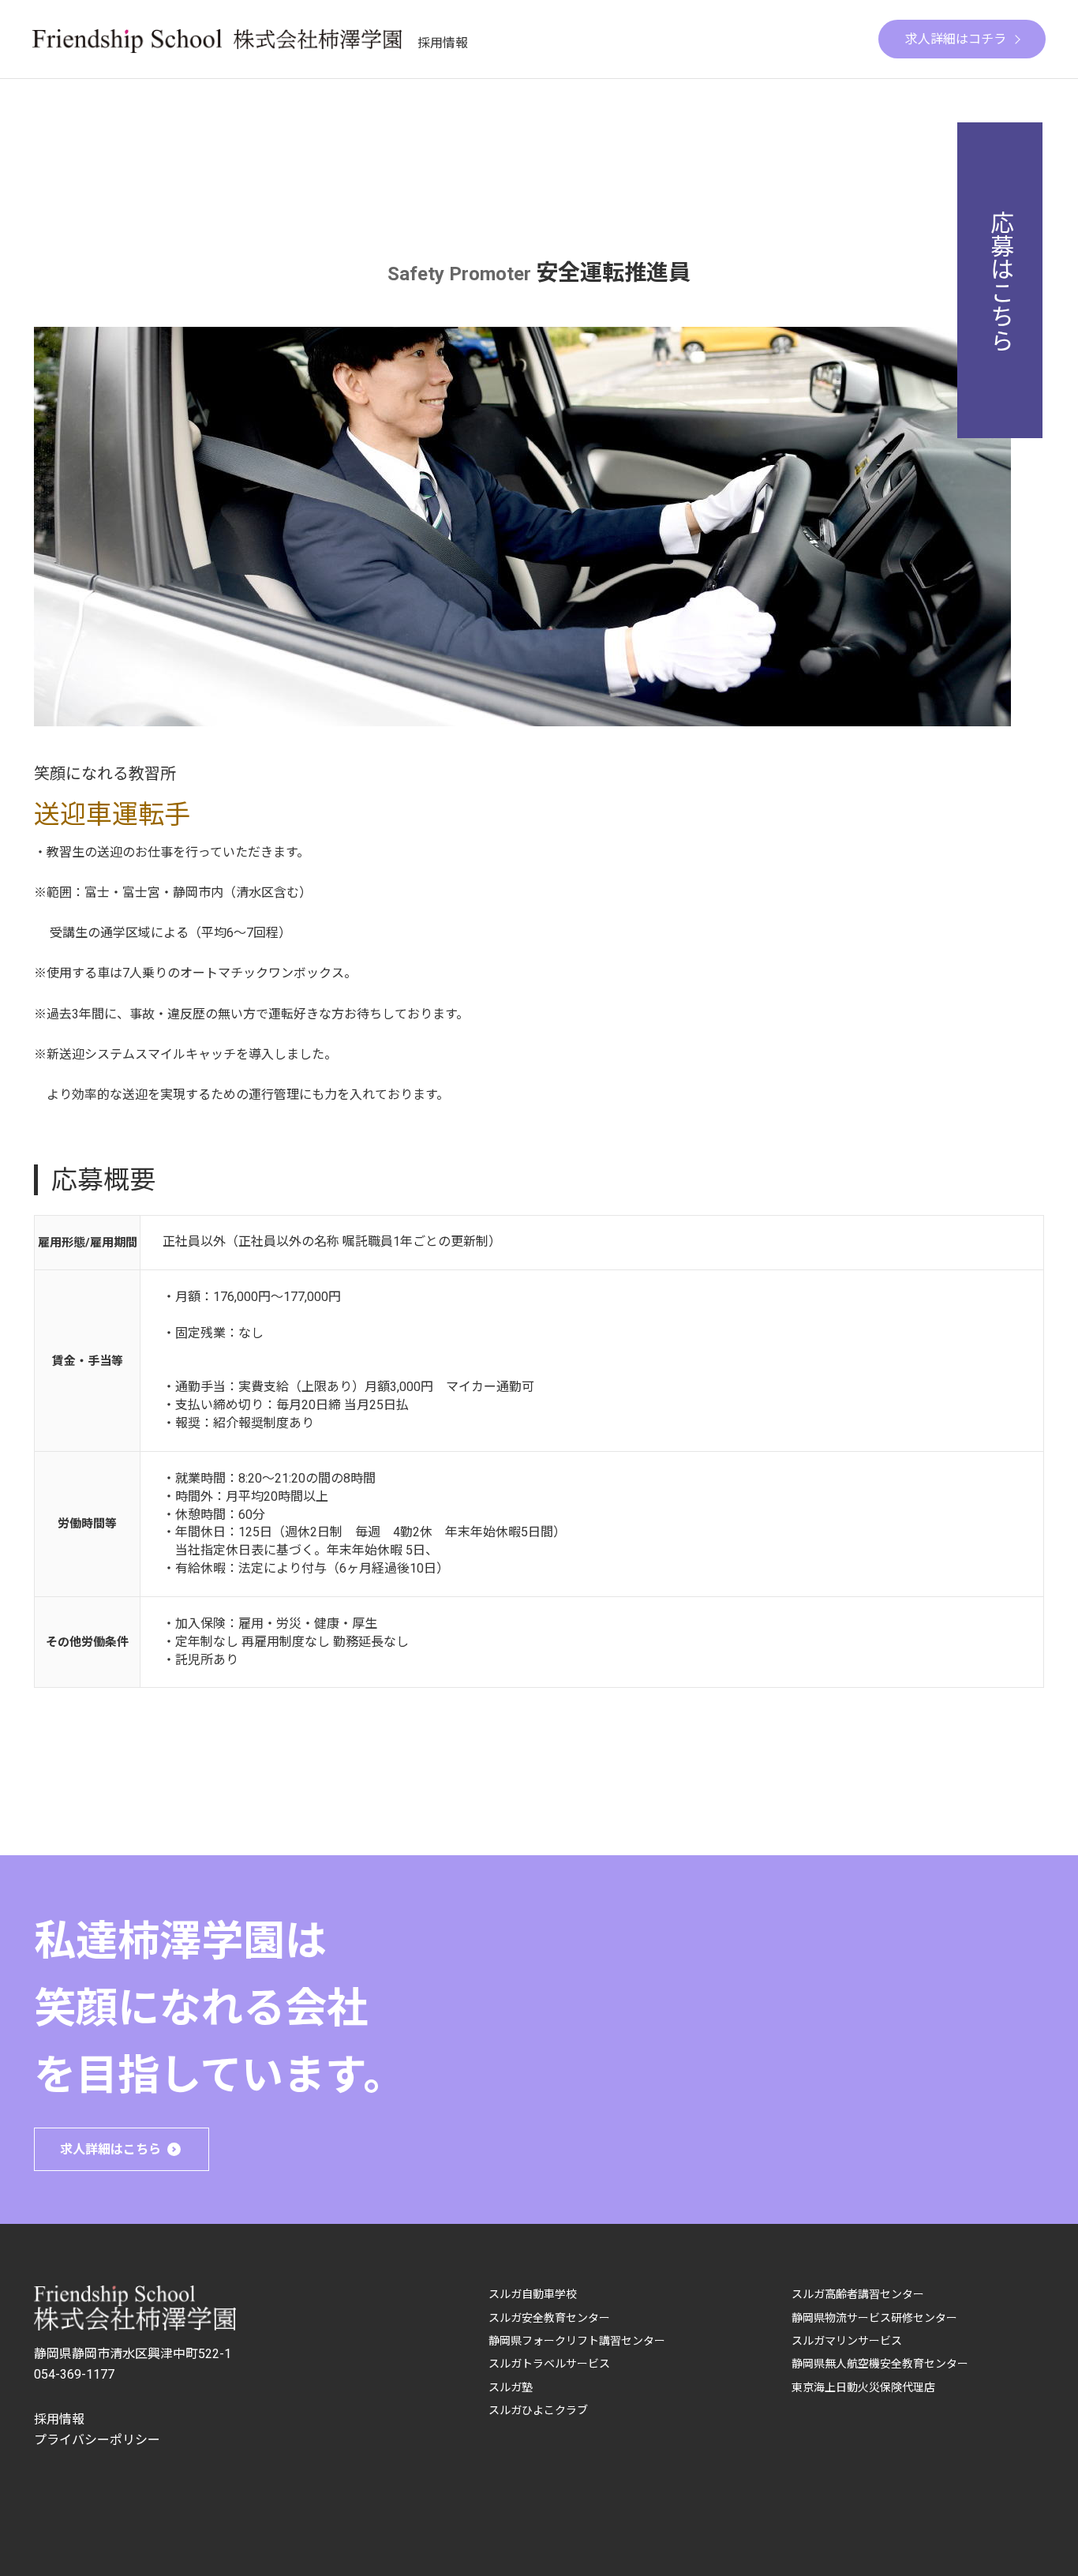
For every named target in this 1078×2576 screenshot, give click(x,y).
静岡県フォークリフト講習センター (577, 2341)
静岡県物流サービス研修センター (874, 2318)
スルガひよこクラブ (538, 2410)
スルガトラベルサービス (549, 2364)
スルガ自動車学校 (533, 2294)
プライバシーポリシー (97, 2440)
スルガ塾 (511, 2387)
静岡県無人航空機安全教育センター (880, 2364)
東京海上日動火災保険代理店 (863, 2387)
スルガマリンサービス (847, 2341)
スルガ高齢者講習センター (858, 2294)
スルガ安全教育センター (549, 2318)
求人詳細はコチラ (956, 39)
